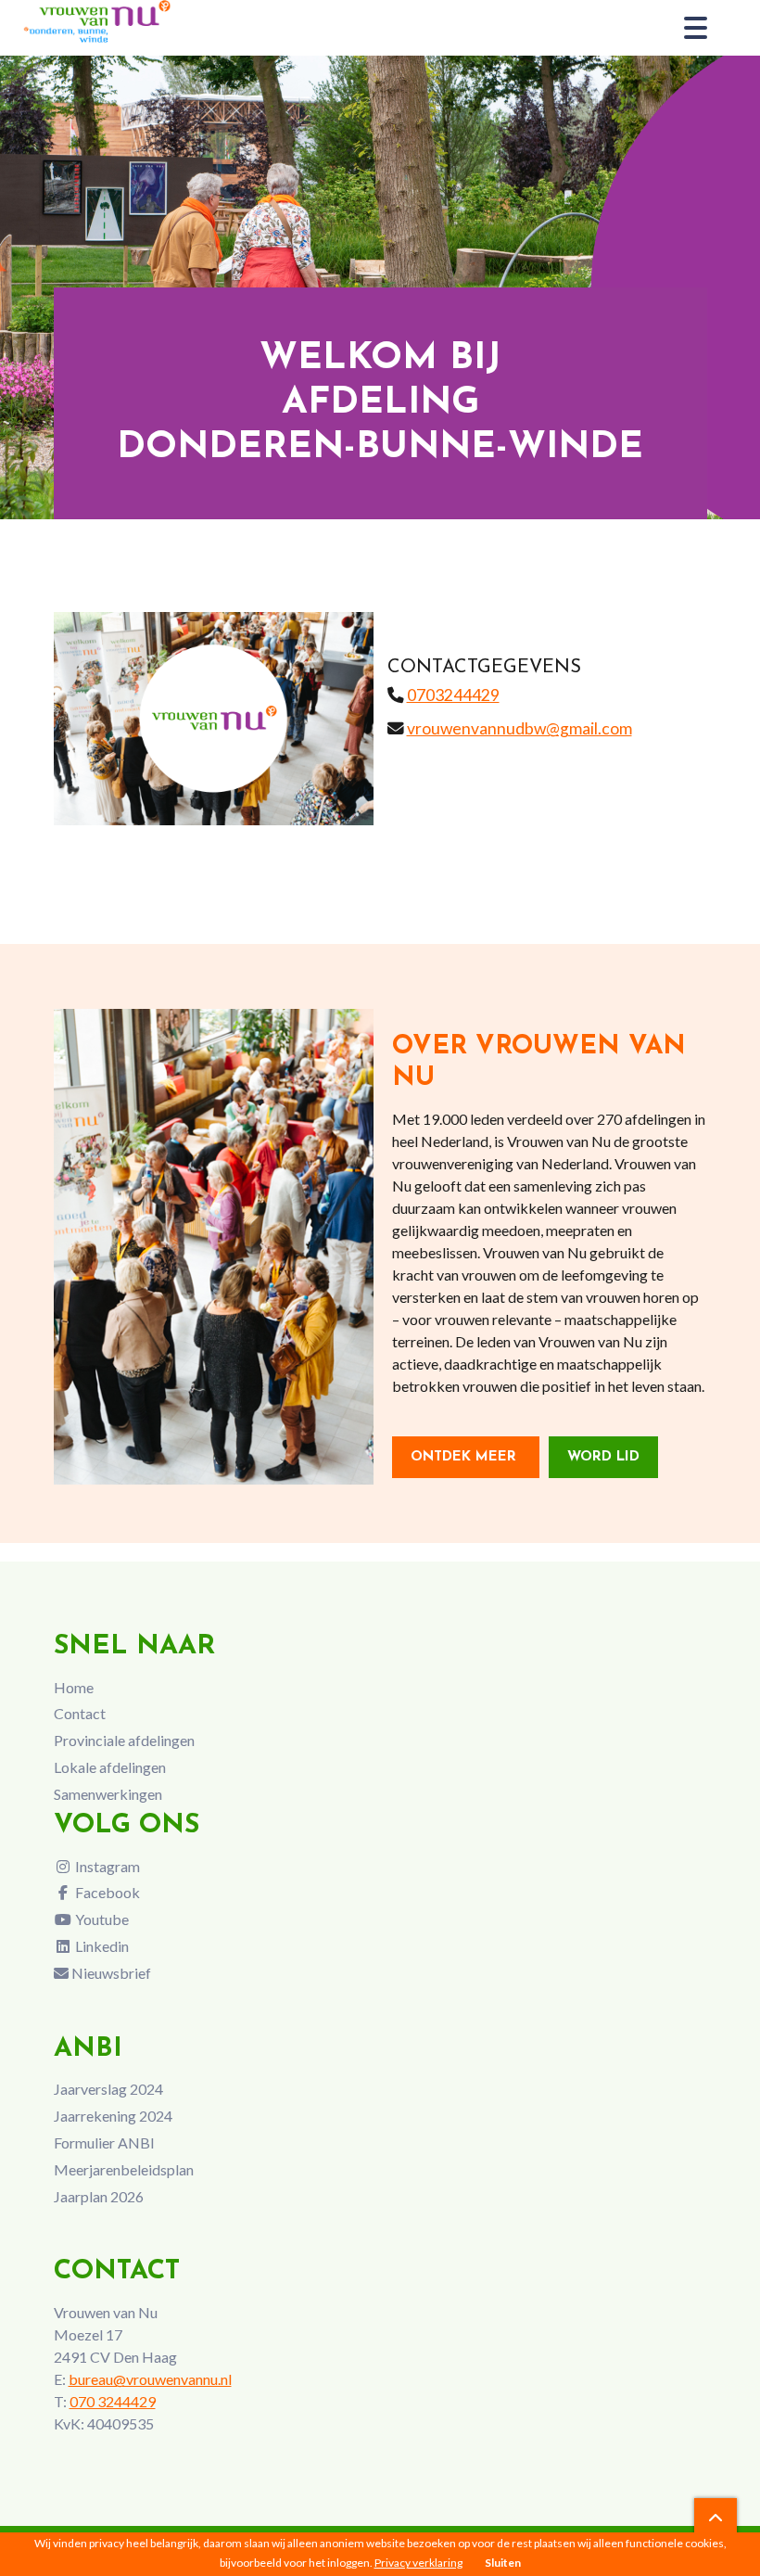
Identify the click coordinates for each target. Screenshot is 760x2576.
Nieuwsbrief (110, 1973)
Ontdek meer (466, 1457)
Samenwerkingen (108, 1794)
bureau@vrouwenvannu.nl (150, 2379)
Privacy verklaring (418, 2563)
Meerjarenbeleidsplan (124, 2169)
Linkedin (101, 1946)
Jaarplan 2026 (99, 2196)
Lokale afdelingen (110, 1767)
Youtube (101, 1919)
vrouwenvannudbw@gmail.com (519, 728)
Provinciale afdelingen (124, 1740)
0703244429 (453, 695)
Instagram (106, 1866)
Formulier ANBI (104, 2142)
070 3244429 (113, 2401)
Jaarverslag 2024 (108, 2089)
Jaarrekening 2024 (113, 2116)
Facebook (106, 1892)
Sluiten (503, 2563)
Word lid (603, 1457)
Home (74, 1687)
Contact (80, 1713)
